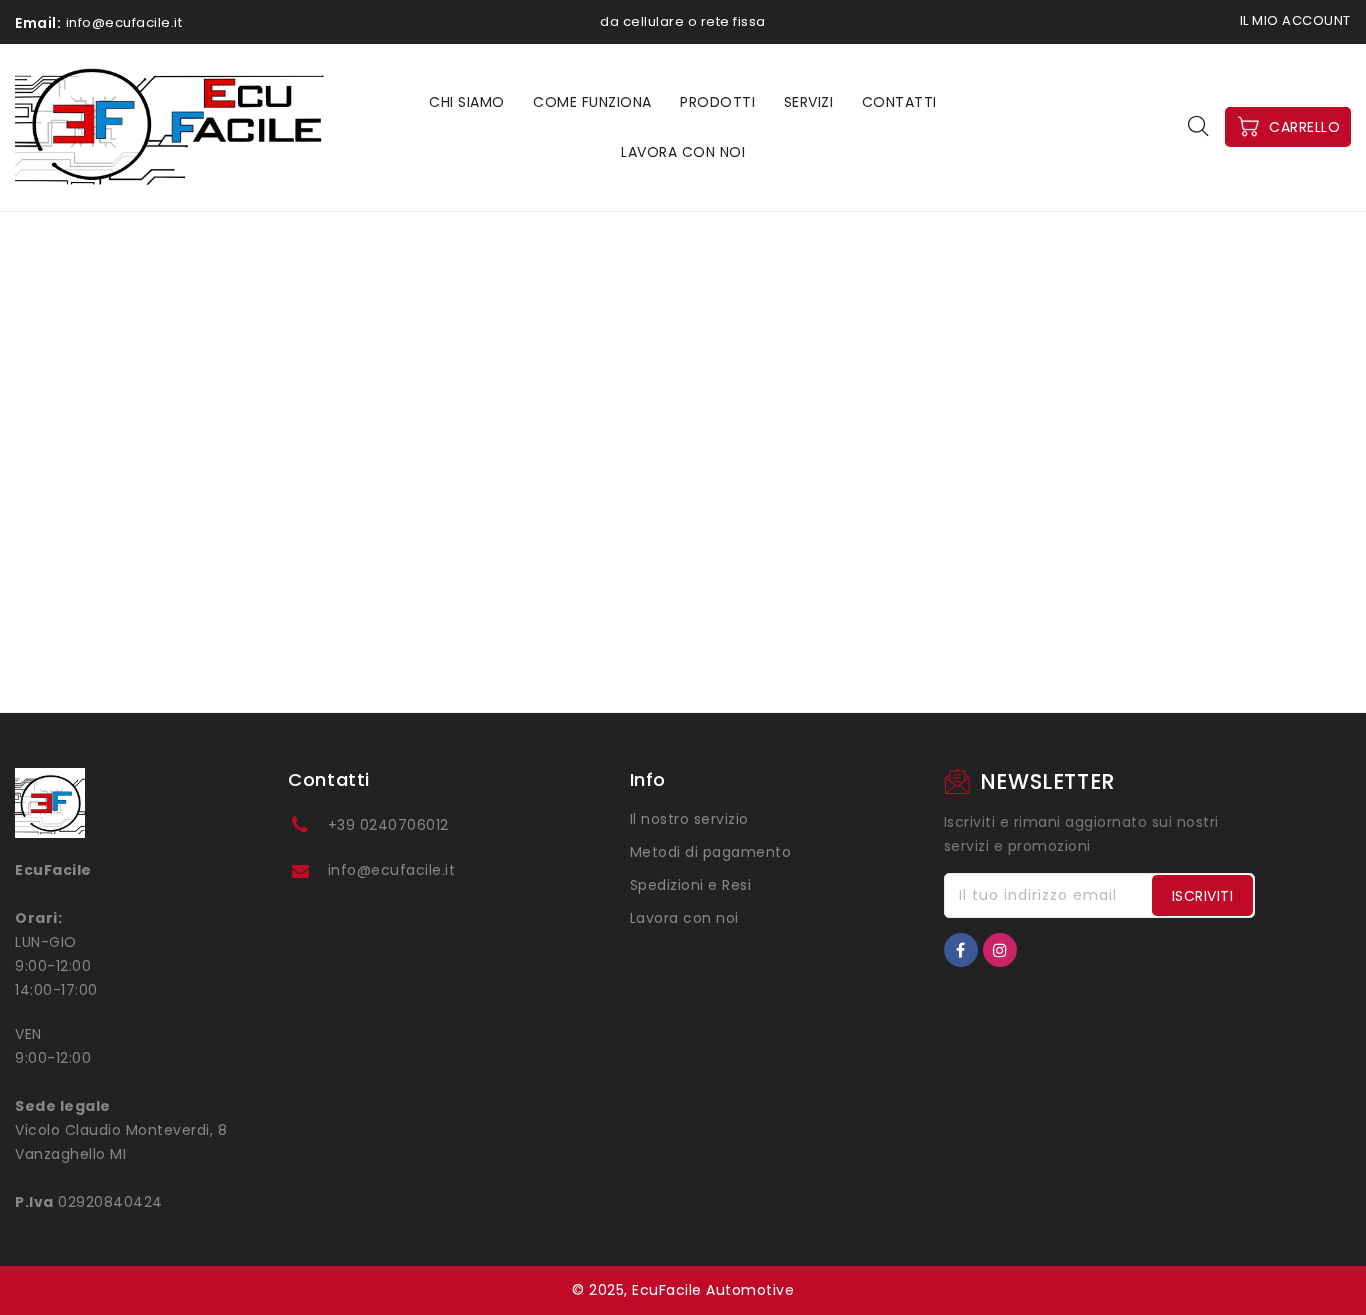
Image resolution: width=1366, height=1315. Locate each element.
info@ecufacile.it (392, 870)
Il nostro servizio (689, 819)
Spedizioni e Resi (691, 885)
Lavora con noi (684, 918)
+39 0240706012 (388, 825)
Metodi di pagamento (711, 852)
